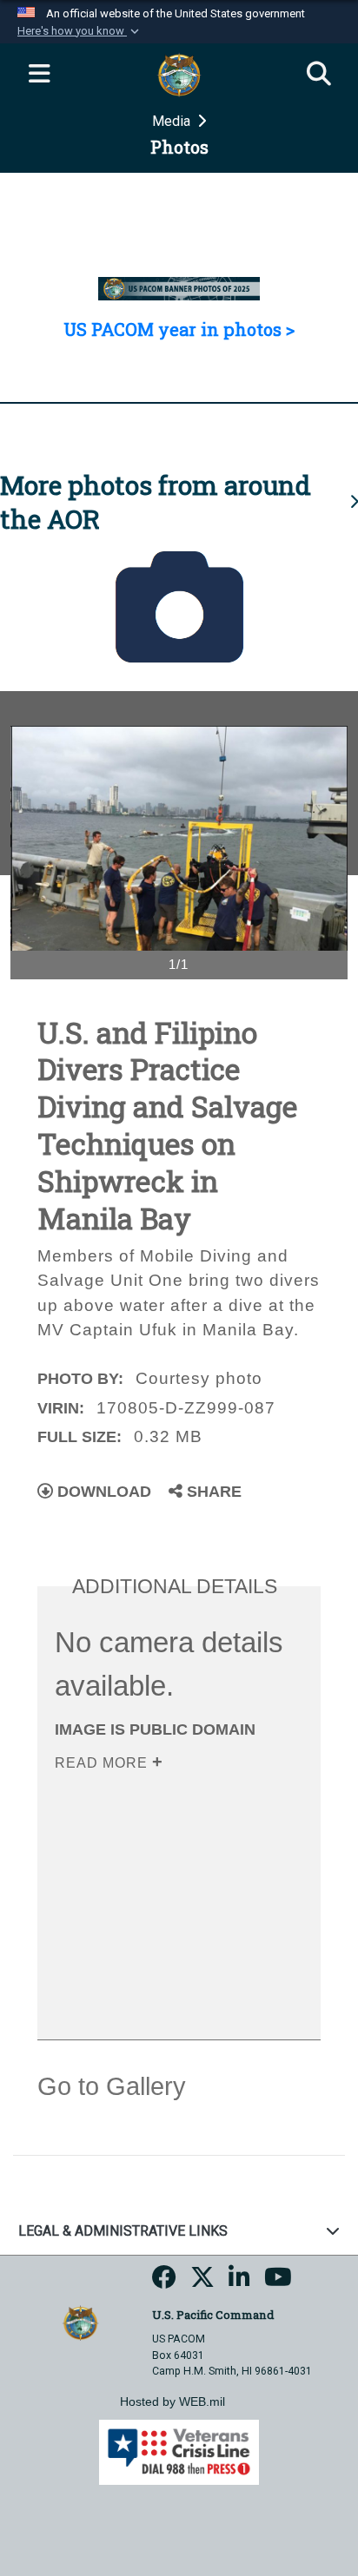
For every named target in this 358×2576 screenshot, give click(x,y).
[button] (80, 31)
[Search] (319, 75)
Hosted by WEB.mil (172, 2401)
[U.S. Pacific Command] (80, 2322)
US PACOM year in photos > (179, 329)
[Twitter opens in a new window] (202, 2283)
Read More (103, 1763)
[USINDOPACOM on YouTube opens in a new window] (278, 2283)
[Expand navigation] (39, 75)
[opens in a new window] (164, 2283)
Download (102, 1492)
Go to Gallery (112, 2086)
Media (173, 121)
